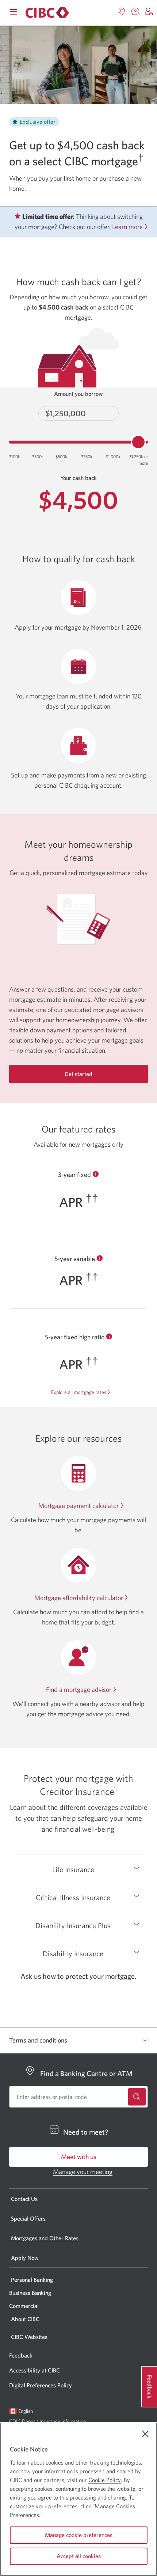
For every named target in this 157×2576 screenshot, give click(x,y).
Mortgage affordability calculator (79, 1598)
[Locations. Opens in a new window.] (122, 12)
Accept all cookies (79, 2556)
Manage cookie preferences (79, 2535)
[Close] (145, 2434)
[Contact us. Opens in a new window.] (135, 12)
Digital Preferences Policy (41, 2385)
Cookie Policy (105, 2480)
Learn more (127, 227)
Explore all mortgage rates (79, 1392)
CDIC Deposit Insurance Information (47, 2421)
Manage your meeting (83, 2172)
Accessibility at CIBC (35, 2370)
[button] (149, 12)
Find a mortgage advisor (79, 1690)
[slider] (78, 442)
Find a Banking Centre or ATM (86, 2073)
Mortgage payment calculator (78, 1506)
